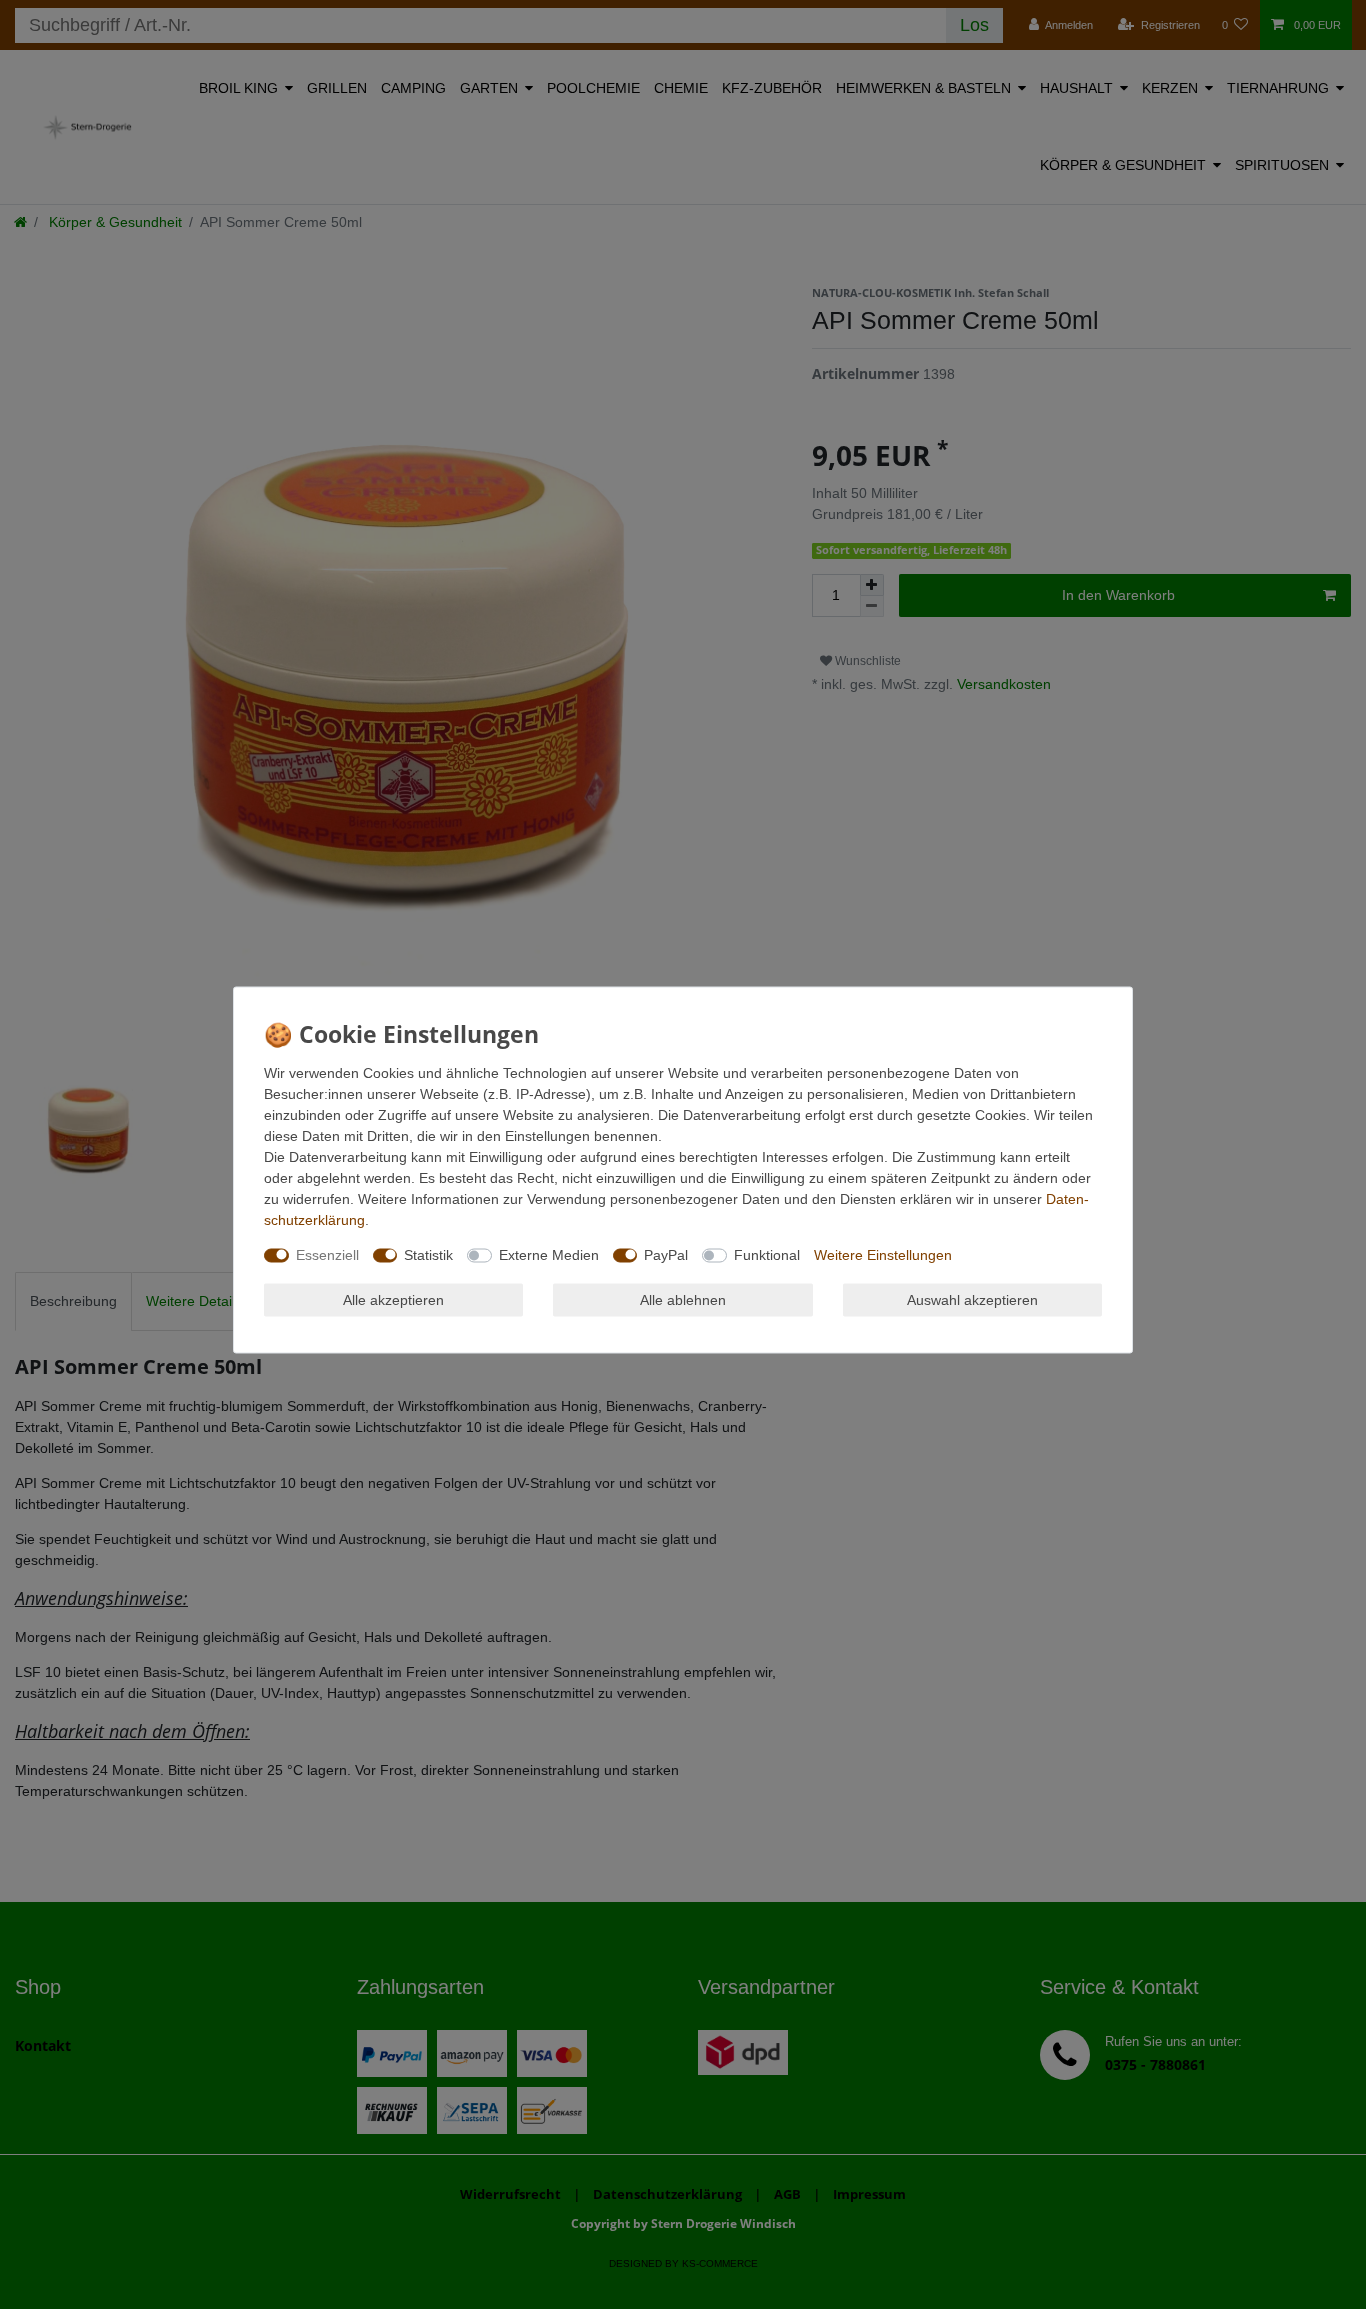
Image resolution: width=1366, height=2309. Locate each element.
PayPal (666, 1254)
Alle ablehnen (683, 1299)
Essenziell (327, 1254)
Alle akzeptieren (393, 1299)
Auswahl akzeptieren (972, 1299)
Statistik (428, 1254)
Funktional (767, 1254)
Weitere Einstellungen (883, 1254)
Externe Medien (549, 1254)
